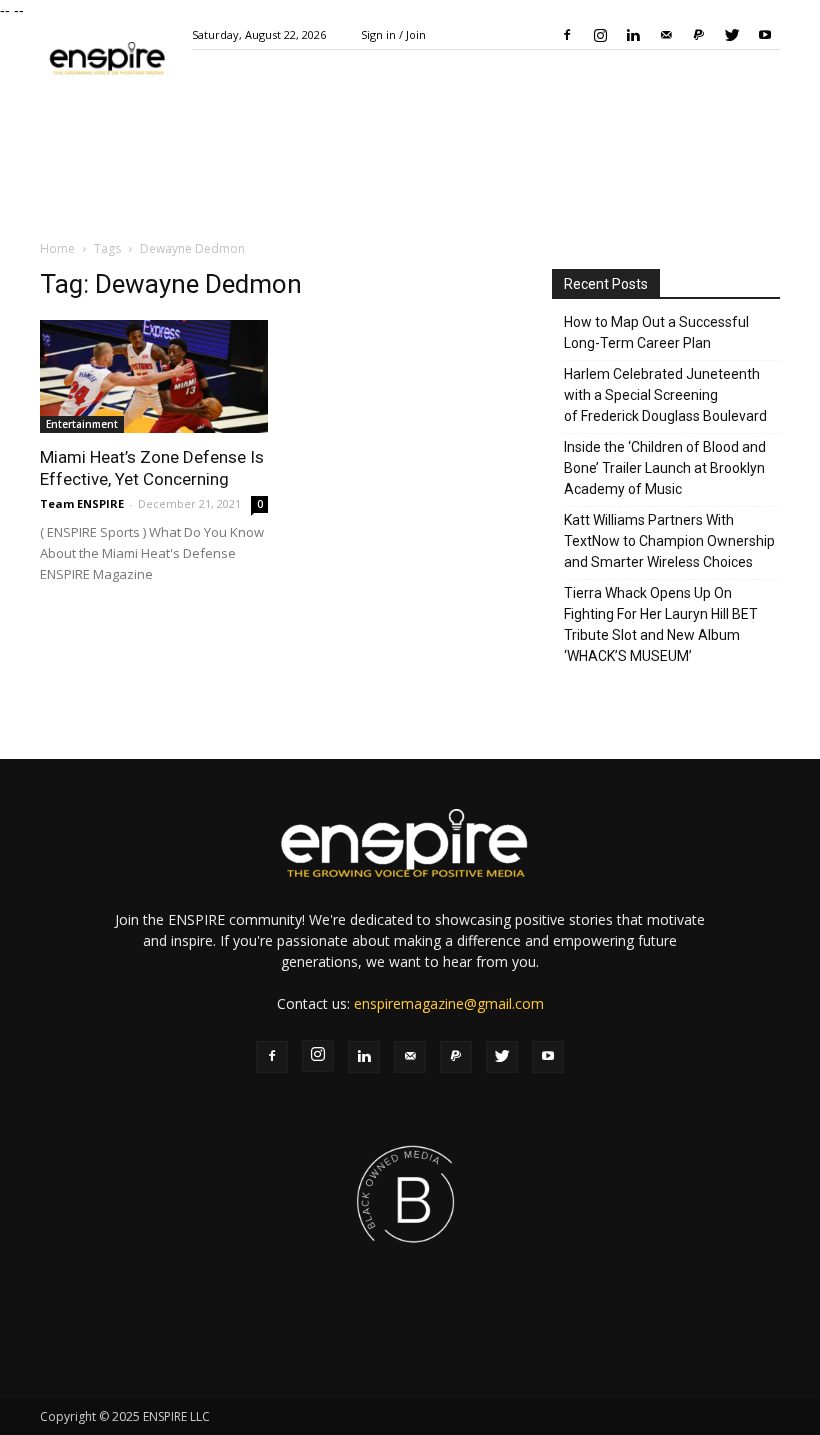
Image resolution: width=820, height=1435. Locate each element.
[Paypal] (699, 35)
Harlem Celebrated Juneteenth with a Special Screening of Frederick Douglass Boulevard (665, 395)
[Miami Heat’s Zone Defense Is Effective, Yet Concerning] (154, 376)
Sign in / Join (393, 34)
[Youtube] (765, 35)
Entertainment (82, 424)
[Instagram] (600, 35)
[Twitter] (732, 35)
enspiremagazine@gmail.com (449, 1003)
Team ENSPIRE (82, 503)
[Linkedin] (633, 35)
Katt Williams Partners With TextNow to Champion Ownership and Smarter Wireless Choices (669, 541)
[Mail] (666, 35)
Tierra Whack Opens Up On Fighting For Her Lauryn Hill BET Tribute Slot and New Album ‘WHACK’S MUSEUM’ (661, 624)
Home (57, 248)
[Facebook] (567, 35)
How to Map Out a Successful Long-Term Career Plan (656, 332)
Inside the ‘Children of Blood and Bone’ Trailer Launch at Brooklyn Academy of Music (665, 468)
